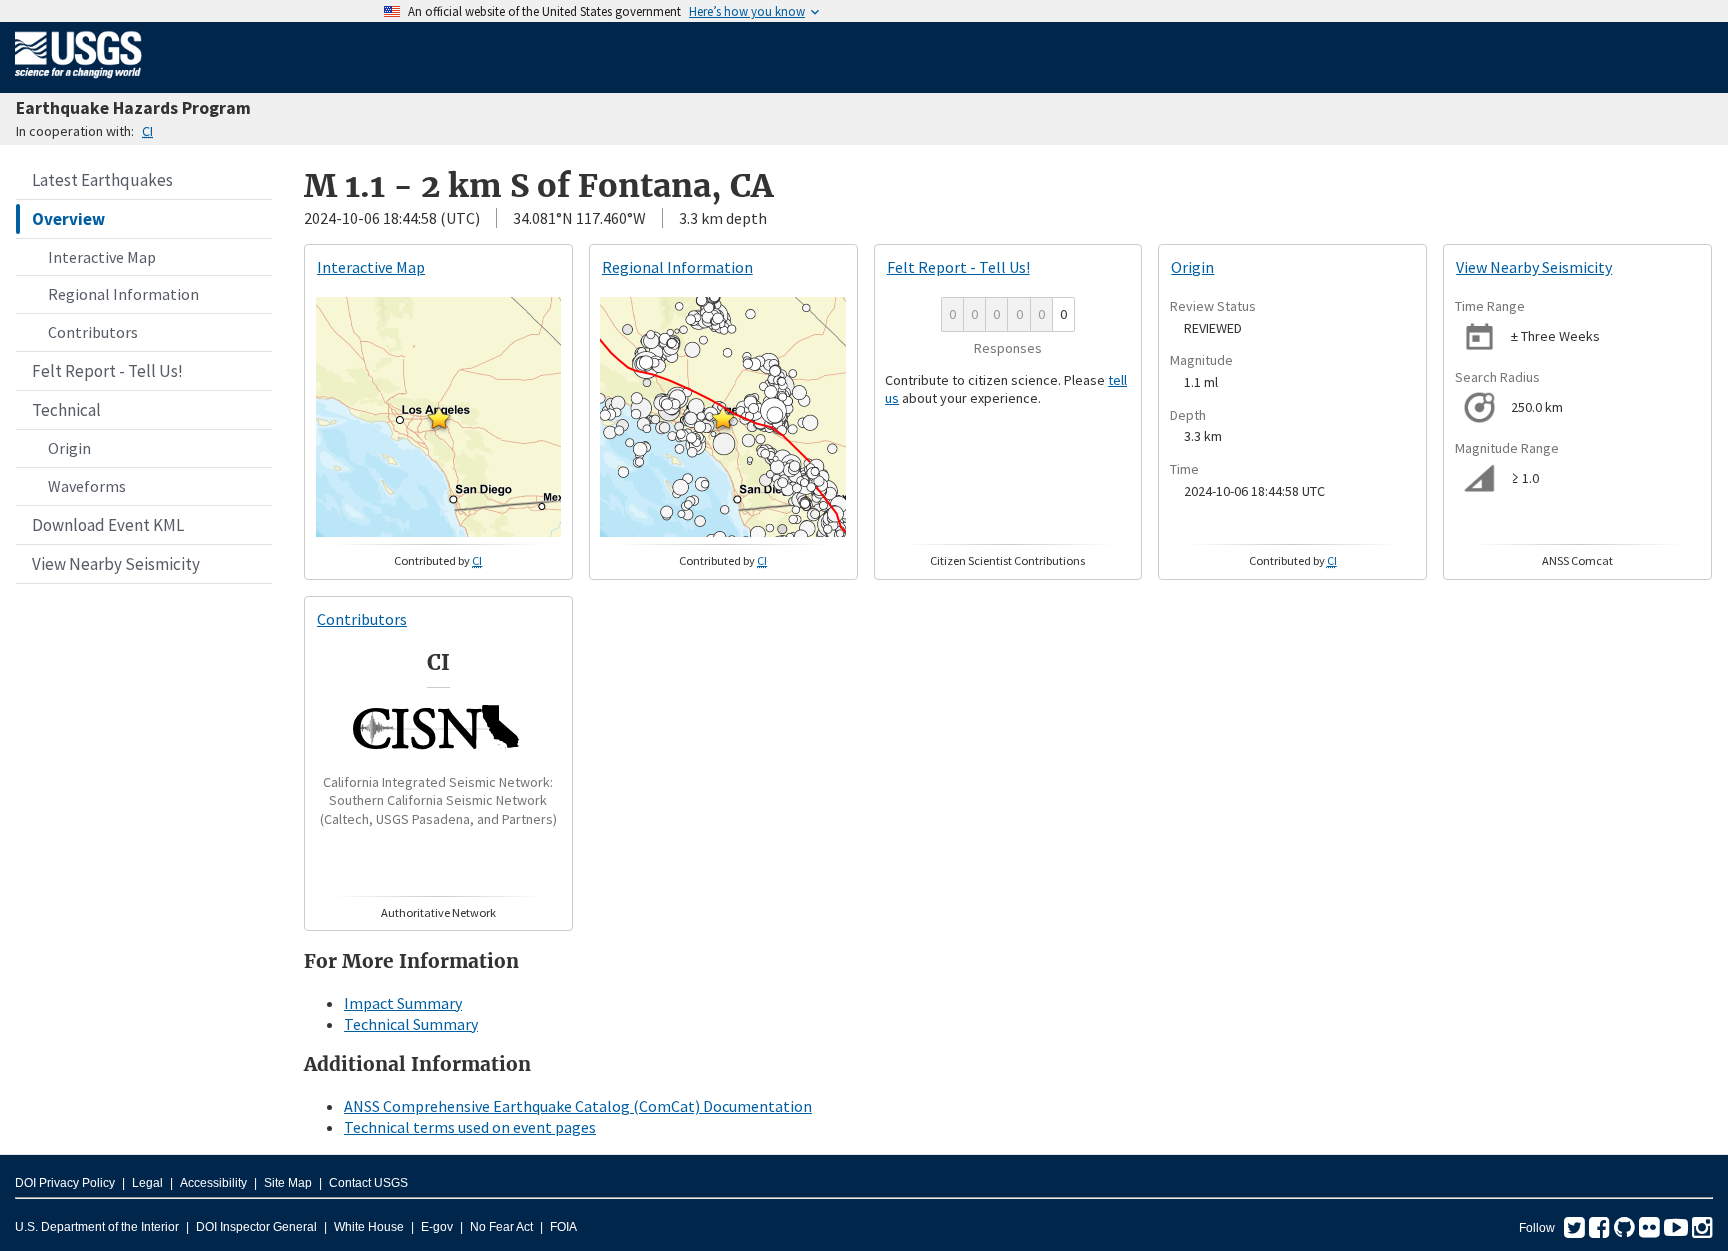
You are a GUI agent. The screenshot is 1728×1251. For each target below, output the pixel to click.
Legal (147, 1183)
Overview (68, 219)
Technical (66, 410)
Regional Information (123, 294)
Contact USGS (368, 1183)
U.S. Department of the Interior (97, 1227)
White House (369, 1227)
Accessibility (213, 1183)
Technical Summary (411, 1024)
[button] (439, 418)
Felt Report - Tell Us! (107, 371)
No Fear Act (501, 1227)
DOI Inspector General (256, 1227)
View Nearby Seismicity (116, 564)
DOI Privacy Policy (65, 1183)
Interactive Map (102, 257)
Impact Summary (403, 1003)
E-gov (437, 1227)
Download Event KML (108, 525)
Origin (69, 448)
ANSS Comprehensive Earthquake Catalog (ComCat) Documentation (578, 1106)
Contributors (93, 332)
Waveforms (87, 486)
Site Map (288, 1183)
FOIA (563, 1227)
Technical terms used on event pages (470, 1127)
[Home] (78, 82)
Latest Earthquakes (102, 180)
